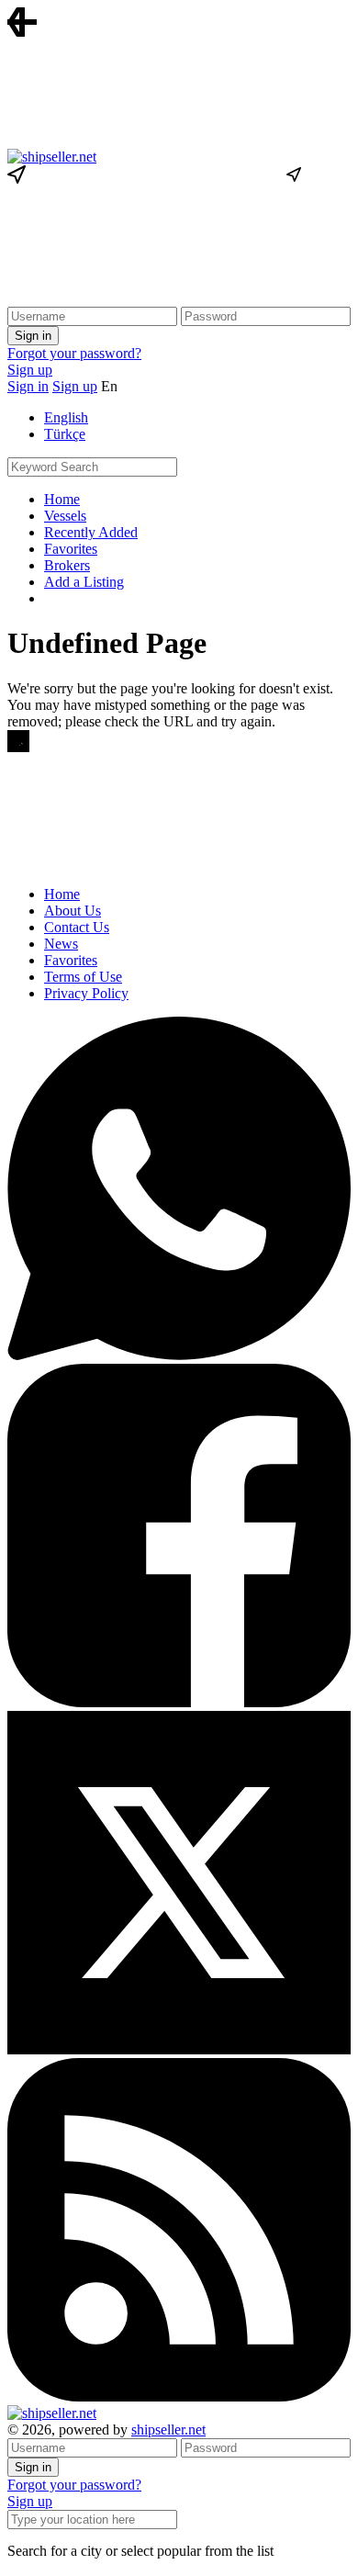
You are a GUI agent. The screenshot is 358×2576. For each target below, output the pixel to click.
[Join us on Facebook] (179, 1702)
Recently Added (91, 532)
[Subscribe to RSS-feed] (179, 2396)
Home (62, 499)
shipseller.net (168, 2430)
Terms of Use (83, 977)
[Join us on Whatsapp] (179, 1355)
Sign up (30, 370)
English (66, 417)
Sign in (28, 386)
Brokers (67, 565)
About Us (73, 911)
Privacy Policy (86, 993)
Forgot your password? (74, 353)
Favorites (71, 549)
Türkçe (65, 434)
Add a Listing (84, 582)
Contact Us (77, 927)
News (61, 944)
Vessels (65, 516)
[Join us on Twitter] (179, 2049)
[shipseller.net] (52, 157)
